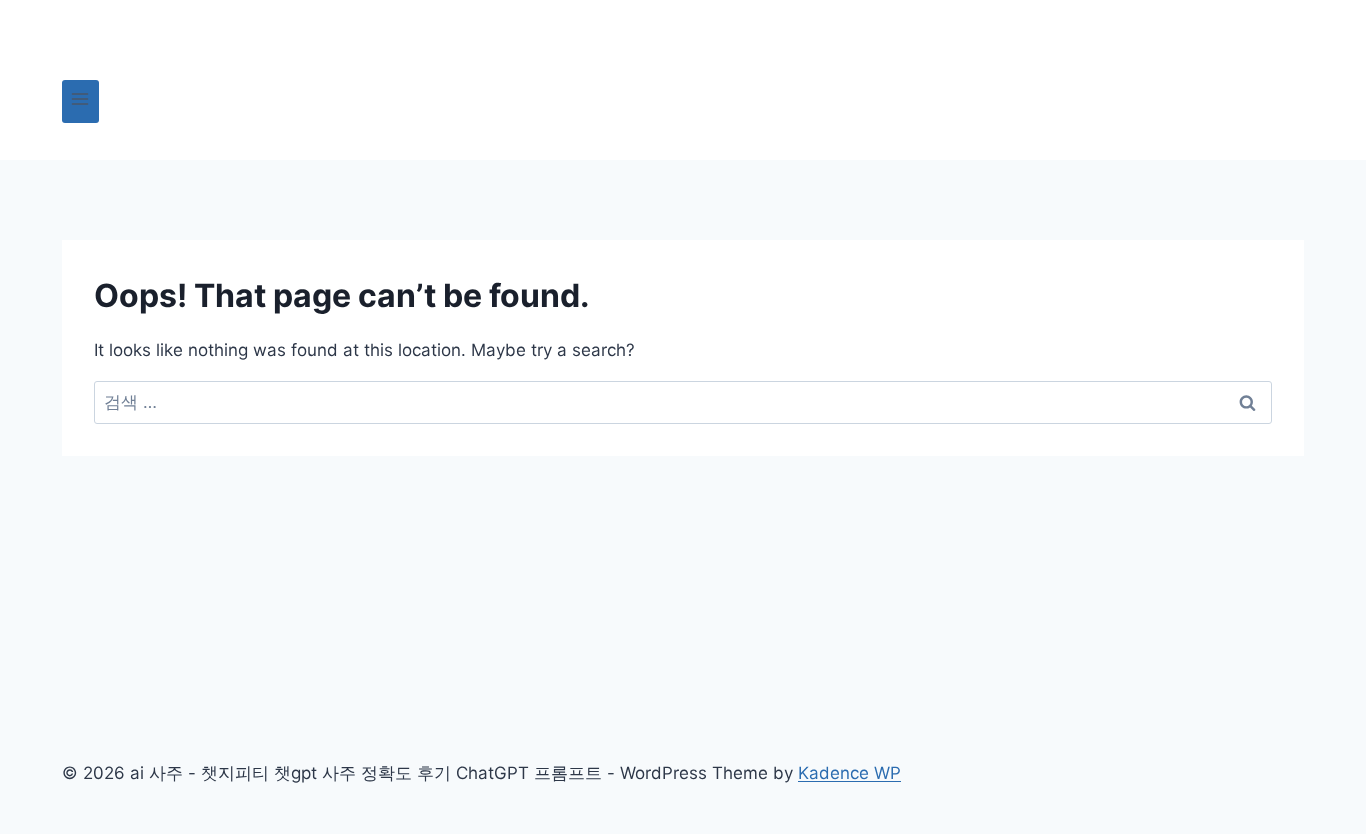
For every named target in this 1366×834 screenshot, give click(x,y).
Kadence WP (849, 773)
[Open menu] (80, 101)
